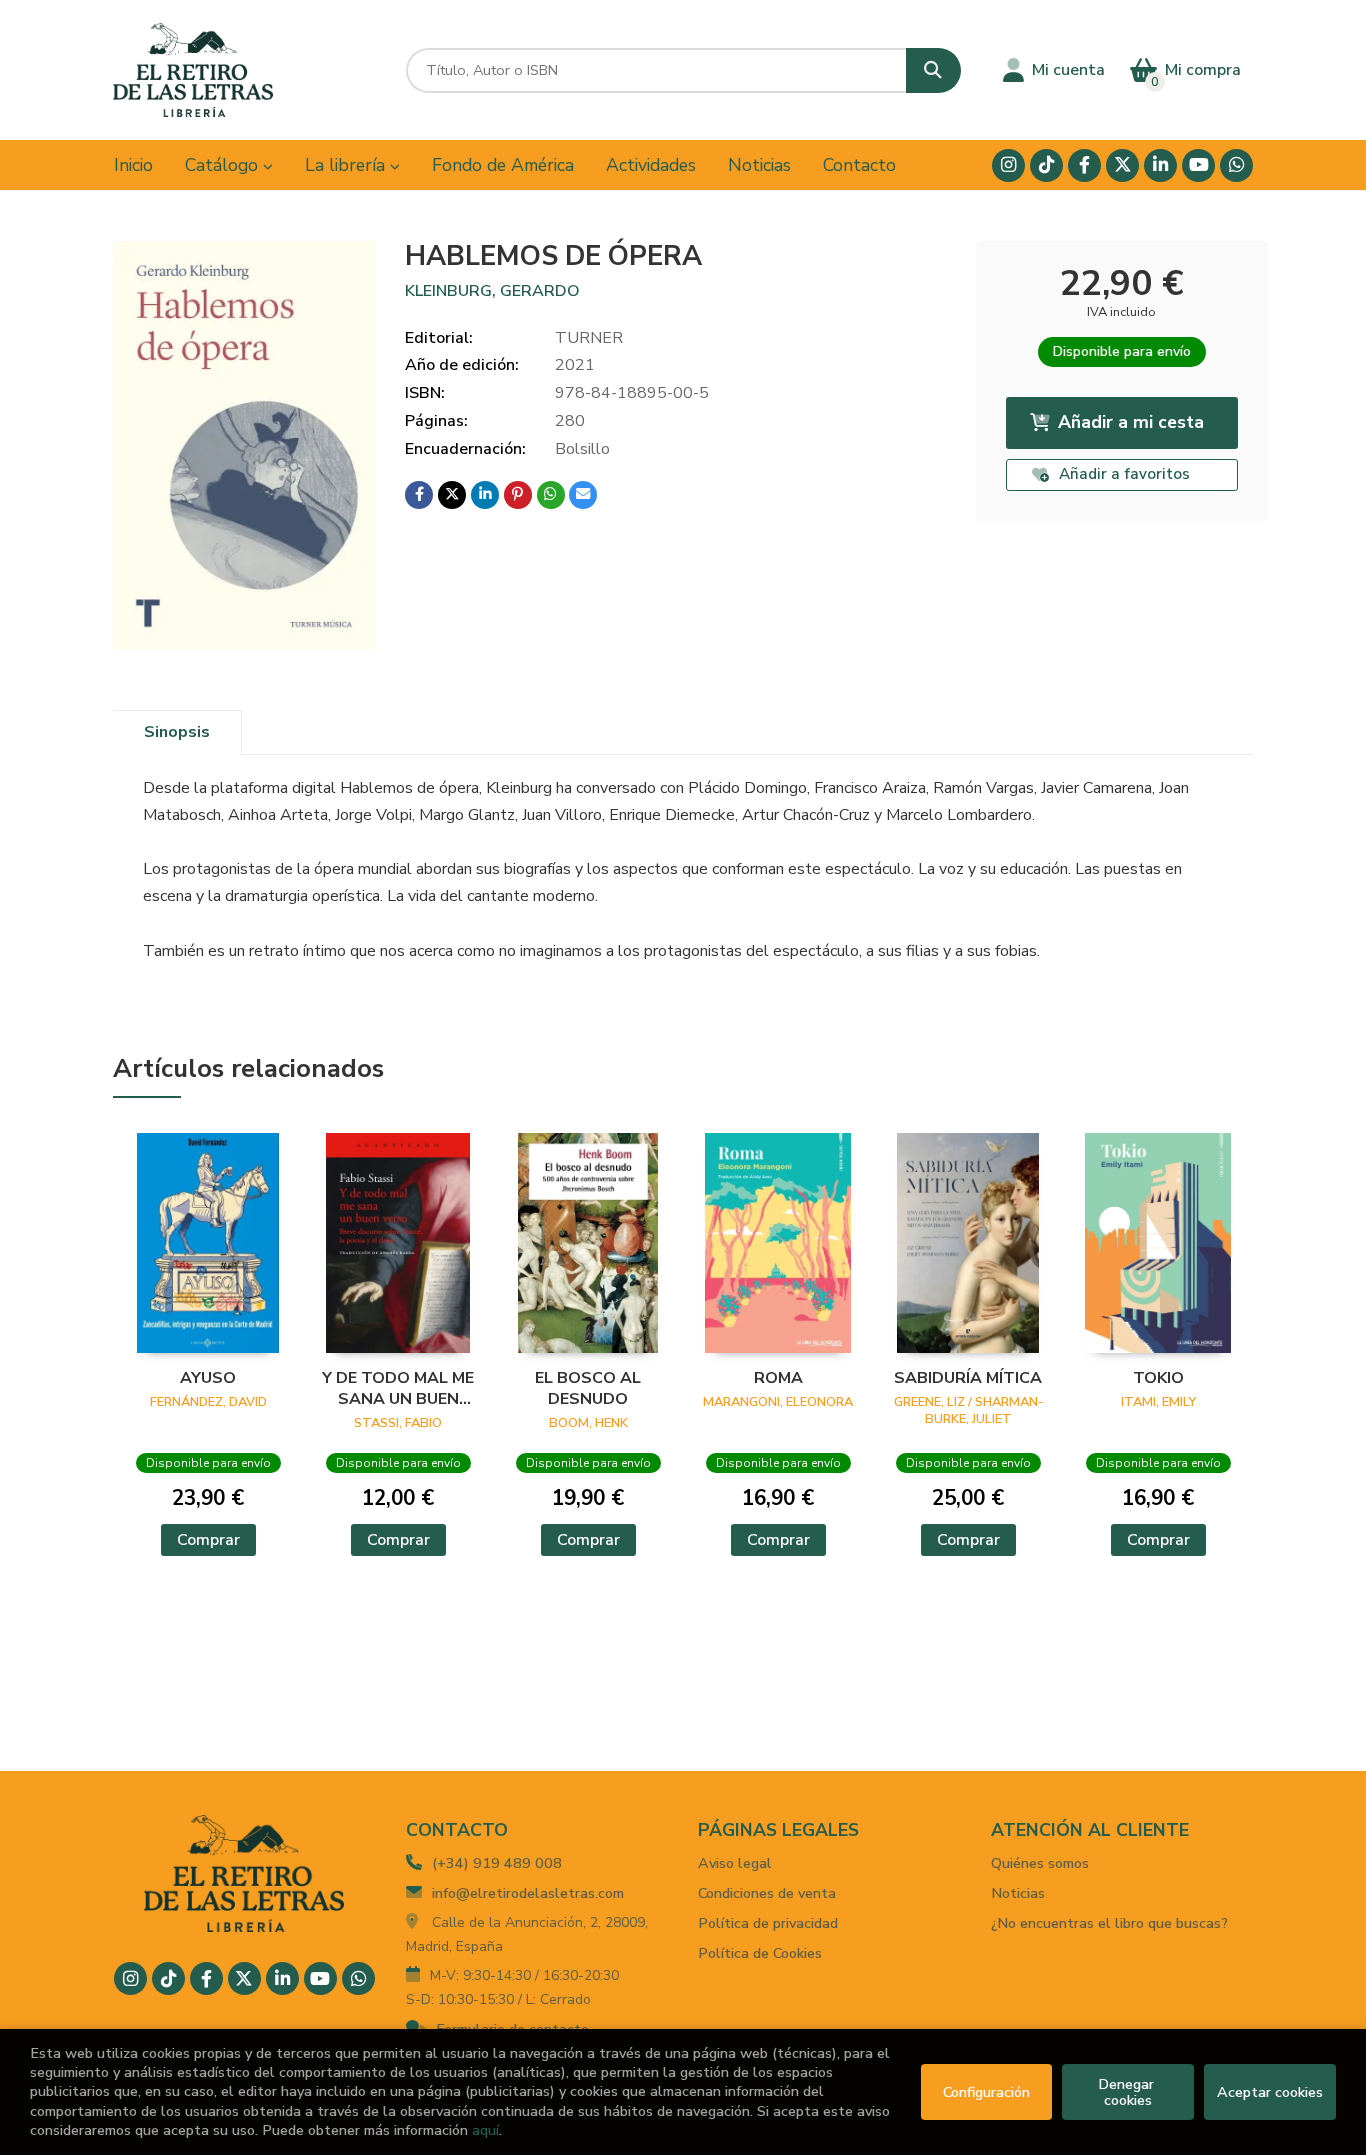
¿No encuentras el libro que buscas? (1109, 1923)
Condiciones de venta (767, 1893)
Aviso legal (735, 1863)
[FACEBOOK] (1084, 165)
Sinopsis (177, 732)
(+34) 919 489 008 (497, 1863)
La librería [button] (347, 165)
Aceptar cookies (1270, 2092)
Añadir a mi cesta (1131, 422)
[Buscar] (933, 70)
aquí (485, 2130)
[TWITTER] (1122, 165)
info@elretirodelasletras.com (528, 1893)
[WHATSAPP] (1236, 165)
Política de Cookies (760, 1953)
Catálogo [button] (224, 165)
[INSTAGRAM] (1008, 165)
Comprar (208, 1540)
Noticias (1018, 1893)
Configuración (986, 2092)
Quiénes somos (1040, 1863)
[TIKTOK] (1046, 165)
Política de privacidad (768, 1923)
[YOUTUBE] (1198, 165)
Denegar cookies (1128, 2092)
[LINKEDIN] (1160, 165)
